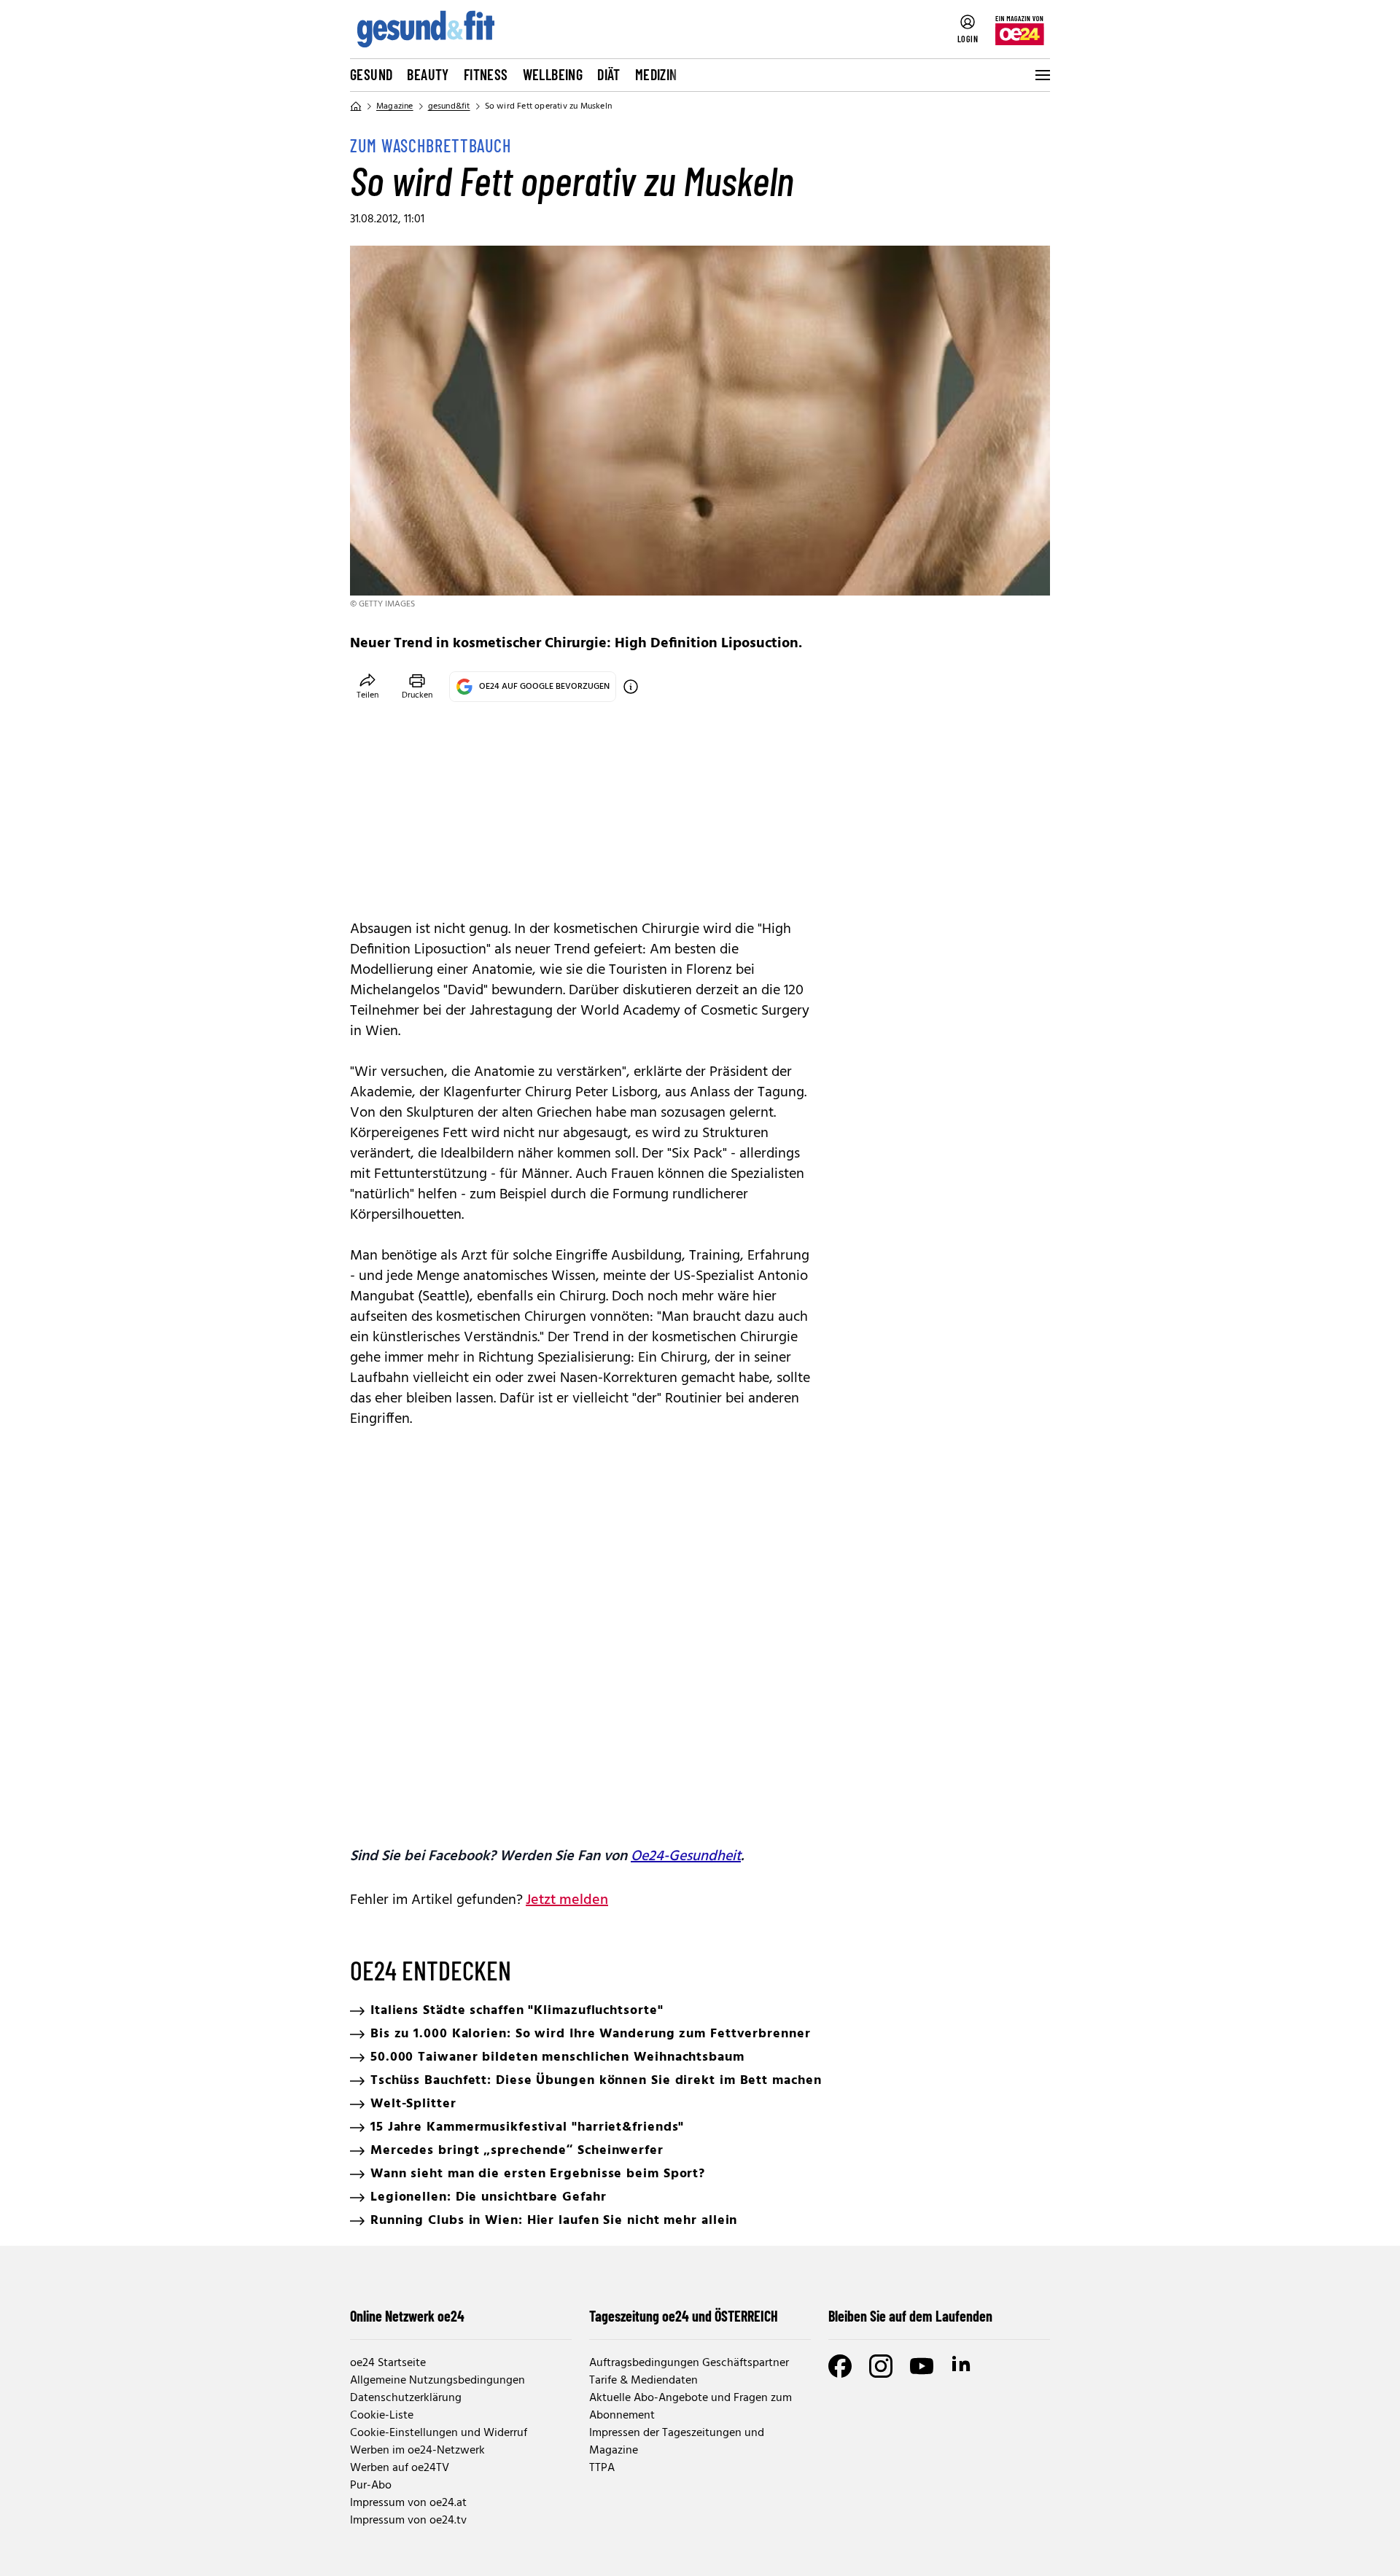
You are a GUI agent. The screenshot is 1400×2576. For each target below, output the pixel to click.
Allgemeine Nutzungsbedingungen (437, 2381)
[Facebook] (840, 2366)
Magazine (395, 106)
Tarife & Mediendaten (643, 2381)
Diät (609, 74)
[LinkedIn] (962, 2366)
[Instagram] (881, 2366)
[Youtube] (922, 2366)
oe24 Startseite (388, 2363)
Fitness (486, 74)
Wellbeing (553, 74)
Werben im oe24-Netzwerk (417, 2451)
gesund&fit (449, 106)
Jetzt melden (567, 1900)
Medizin (656, 74)
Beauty (428, 74)
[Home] (356, 106)
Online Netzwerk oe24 (407, 2316)
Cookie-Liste (382, 2416)
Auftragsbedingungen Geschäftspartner (689, 2363)
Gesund (371, 74)
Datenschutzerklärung (406, 2398)
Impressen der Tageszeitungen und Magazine (677, 2442)
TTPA (602, 2468)
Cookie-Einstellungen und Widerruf (439, 2433)
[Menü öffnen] (1041, 75)
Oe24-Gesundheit (686, 1857)
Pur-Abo (371, 2486)
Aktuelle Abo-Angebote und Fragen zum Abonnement (691, 2407)
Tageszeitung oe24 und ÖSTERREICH (684, 2316)
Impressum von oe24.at (408, 2503)
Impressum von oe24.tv (408, 2521)
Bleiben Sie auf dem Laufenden (910, 2316)
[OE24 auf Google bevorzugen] (631, 687)
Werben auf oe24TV (400, 2468)
